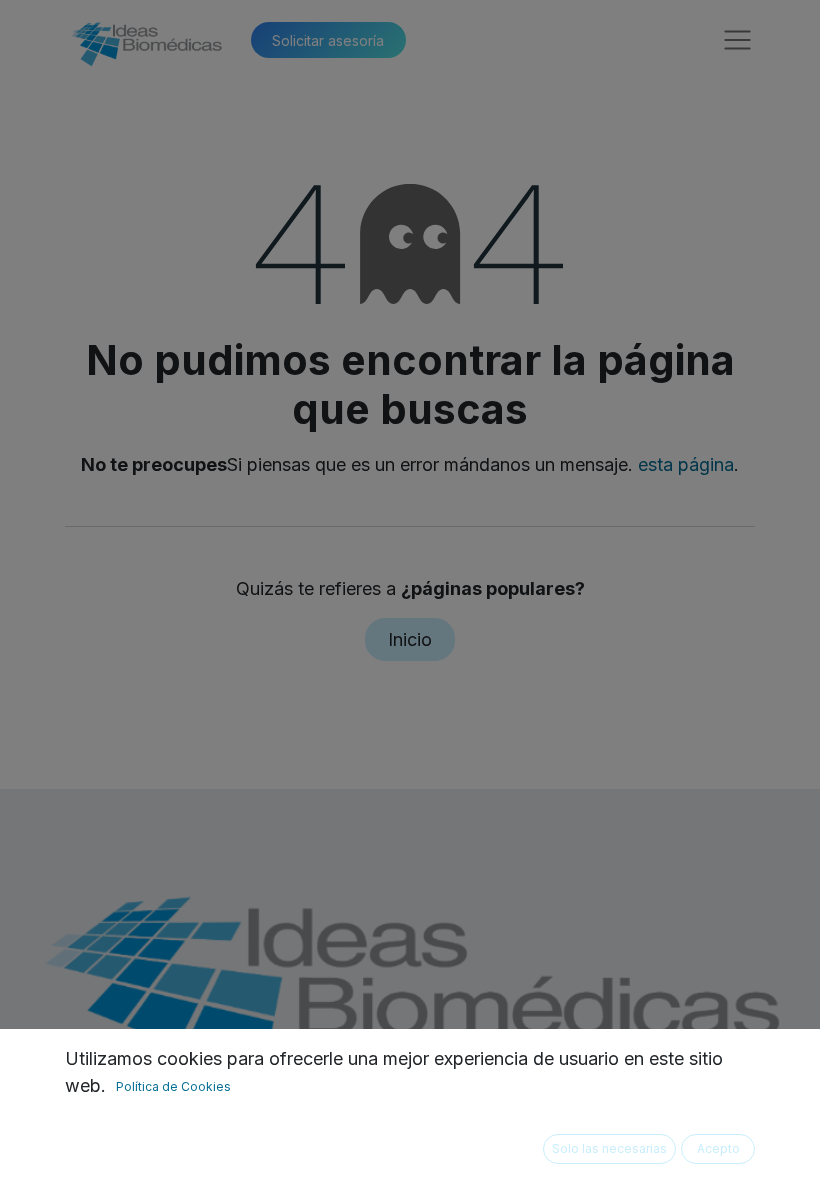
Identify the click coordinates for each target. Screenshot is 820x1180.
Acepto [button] (718, 1148)
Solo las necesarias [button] (609, 1148)
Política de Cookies (173, 1086)
